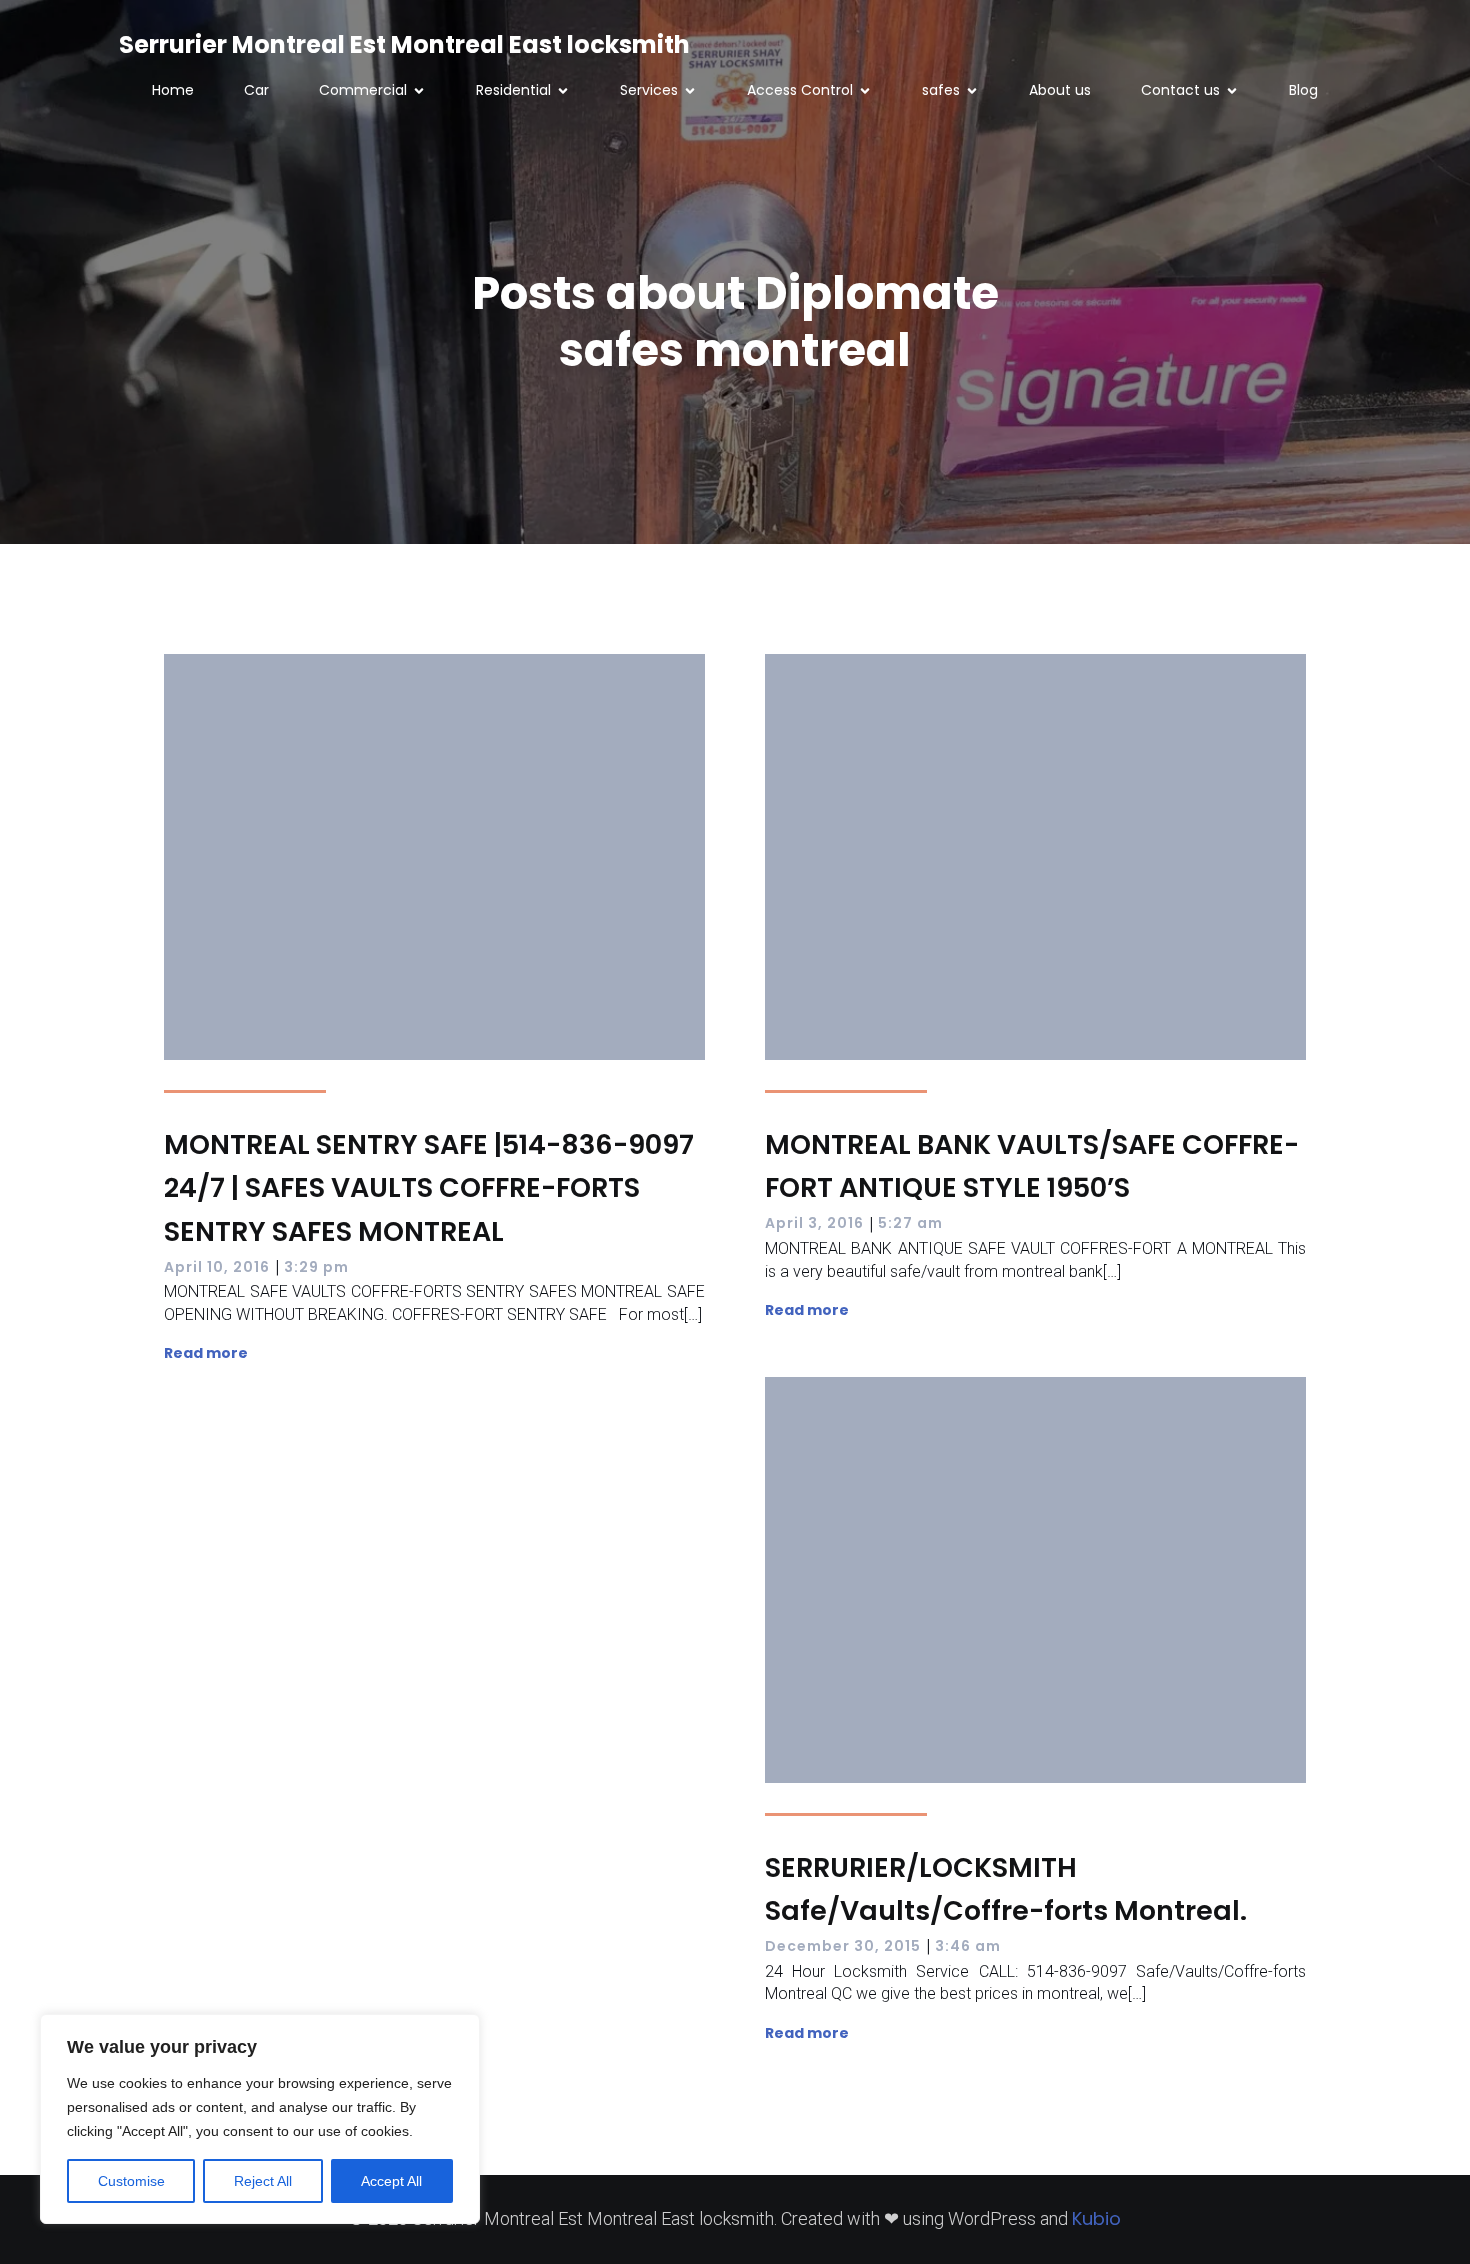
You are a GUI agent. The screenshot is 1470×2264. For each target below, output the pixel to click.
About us (1060, 90)
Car (256, 90)
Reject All (263, 2181)
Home (173, 90)
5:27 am (910, 1223)
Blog (1303, 90)
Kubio (1096, 2218)
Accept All (391, 2181)
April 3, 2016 (814, 1223)
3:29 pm (316, 1267)
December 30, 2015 (843, 1946)
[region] (260, 2119)
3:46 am (968, 1946)
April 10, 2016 (217, 1267)
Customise (131, 2181)
